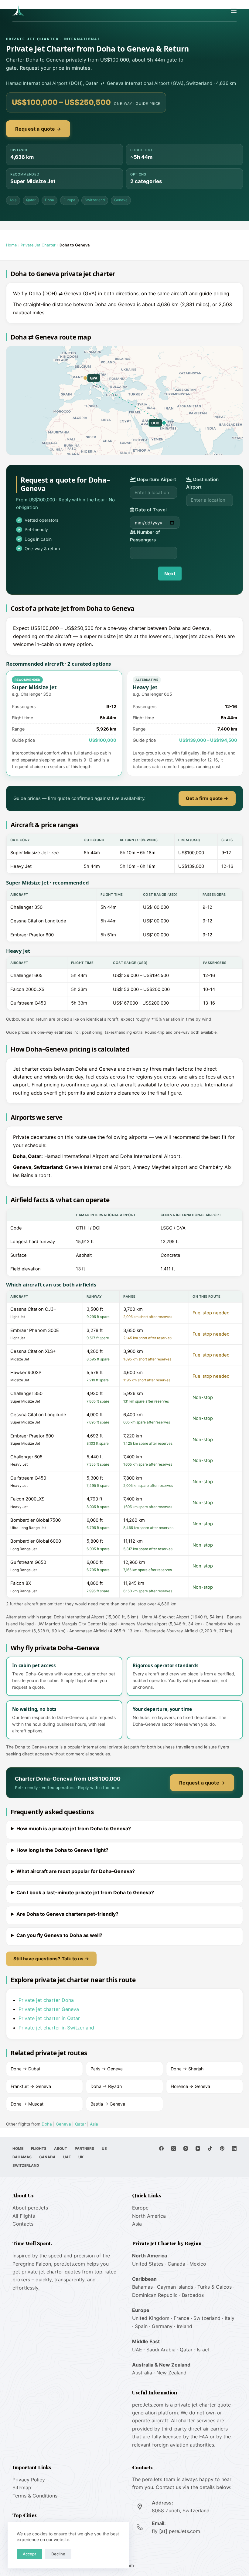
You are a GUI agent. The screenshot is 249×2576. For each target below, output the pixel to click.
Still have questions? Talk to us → (51, 1959)
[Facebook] (161, 2148)
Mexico (198, 2264)
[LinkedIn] (234, 2148)
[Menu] (234, 11)
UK (81, 2157)
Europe (69, 200)
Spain (141, 2326)
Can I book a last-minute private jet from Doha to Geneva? (85, 1892)
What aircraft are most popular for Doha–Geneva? (76, 1871)
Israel (203, 2350)
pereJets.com (69, 2264)
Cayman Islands (175, 2287)
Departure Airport (156, 479)
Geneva (121, 200)
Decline (58, 2554)
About (61, 2148)
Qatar (31, 200)
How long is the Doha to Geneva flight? (62, 1850)
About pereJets (30, 2208)
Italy (230, 2318)
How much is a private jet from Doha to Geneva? (74, 1828)
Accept (29, 2554)
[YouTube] (198, 2148)
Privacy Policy (29, 2480)
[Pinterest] (222, 2148)
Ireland (184, 2326)
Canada (47, 2157)
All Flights (24, 2216)
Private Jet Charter (38, 245)
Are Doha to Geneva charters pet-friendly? (67, 1914)
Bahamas (22, 2157)
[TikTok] (210, 2148)
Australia (142, 2373)
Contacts (23, 2224)
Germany (162, 2326)
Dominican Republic (155, 2295)
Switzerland (95, 200)
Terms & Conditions (35, 2496)
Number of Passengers (145, 536)
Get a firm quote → (207, 798)
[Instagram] (186, 2148)
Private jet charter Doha (46, 2000)
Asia (13, 200)
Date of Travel (150, 510)
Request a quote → (38, 129)
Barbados (193, 2295)
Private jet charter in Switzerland (56, 2028)
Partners (84, 2148)
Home (11, 245)
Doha (49, 200)
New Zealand (171, 2373)
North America (149, 2216)
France (181, 2318)
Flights (39, 2148)
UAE (67, 2157)
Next (170, 574)
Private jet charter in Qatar (49, 2018)
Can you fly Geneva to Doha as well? (59, 1935)
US (104, 2148)
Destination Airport (202, 483)
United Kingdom (151, 2318)
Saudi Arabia (161, 2350)
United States (148, 2264)
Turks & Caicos (215, 2287)
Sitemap (22, 2487)
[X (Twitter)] (174, 2148)
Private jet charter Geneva (49, 2009)
